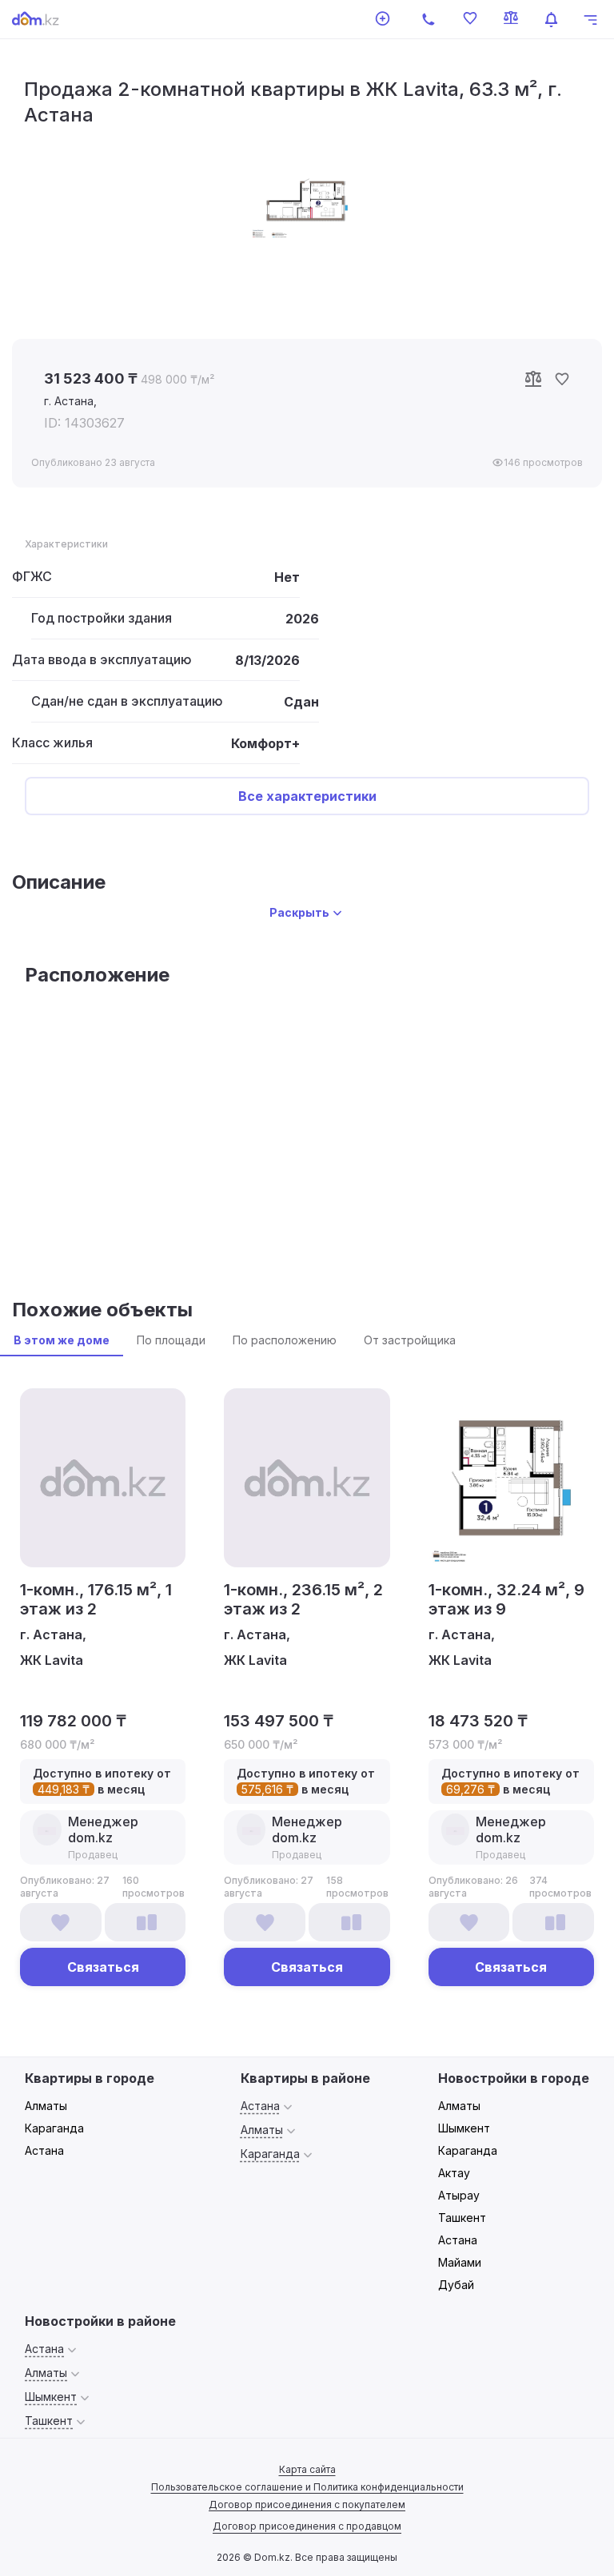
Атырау (459, 2195)
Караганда (54, 2128)
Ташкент (462, 2218)
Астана (44, 2150)
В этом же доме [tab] (62, 1340)
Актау (454, 2173)
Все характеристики (307, 796)
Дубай (456, 2285)
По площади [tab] (171, 1340)
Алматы (46, 2106)
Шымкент (464, 2128)
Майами (460, 2262)
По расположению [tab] (285, 1340)
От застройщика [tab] (410, 1340)
